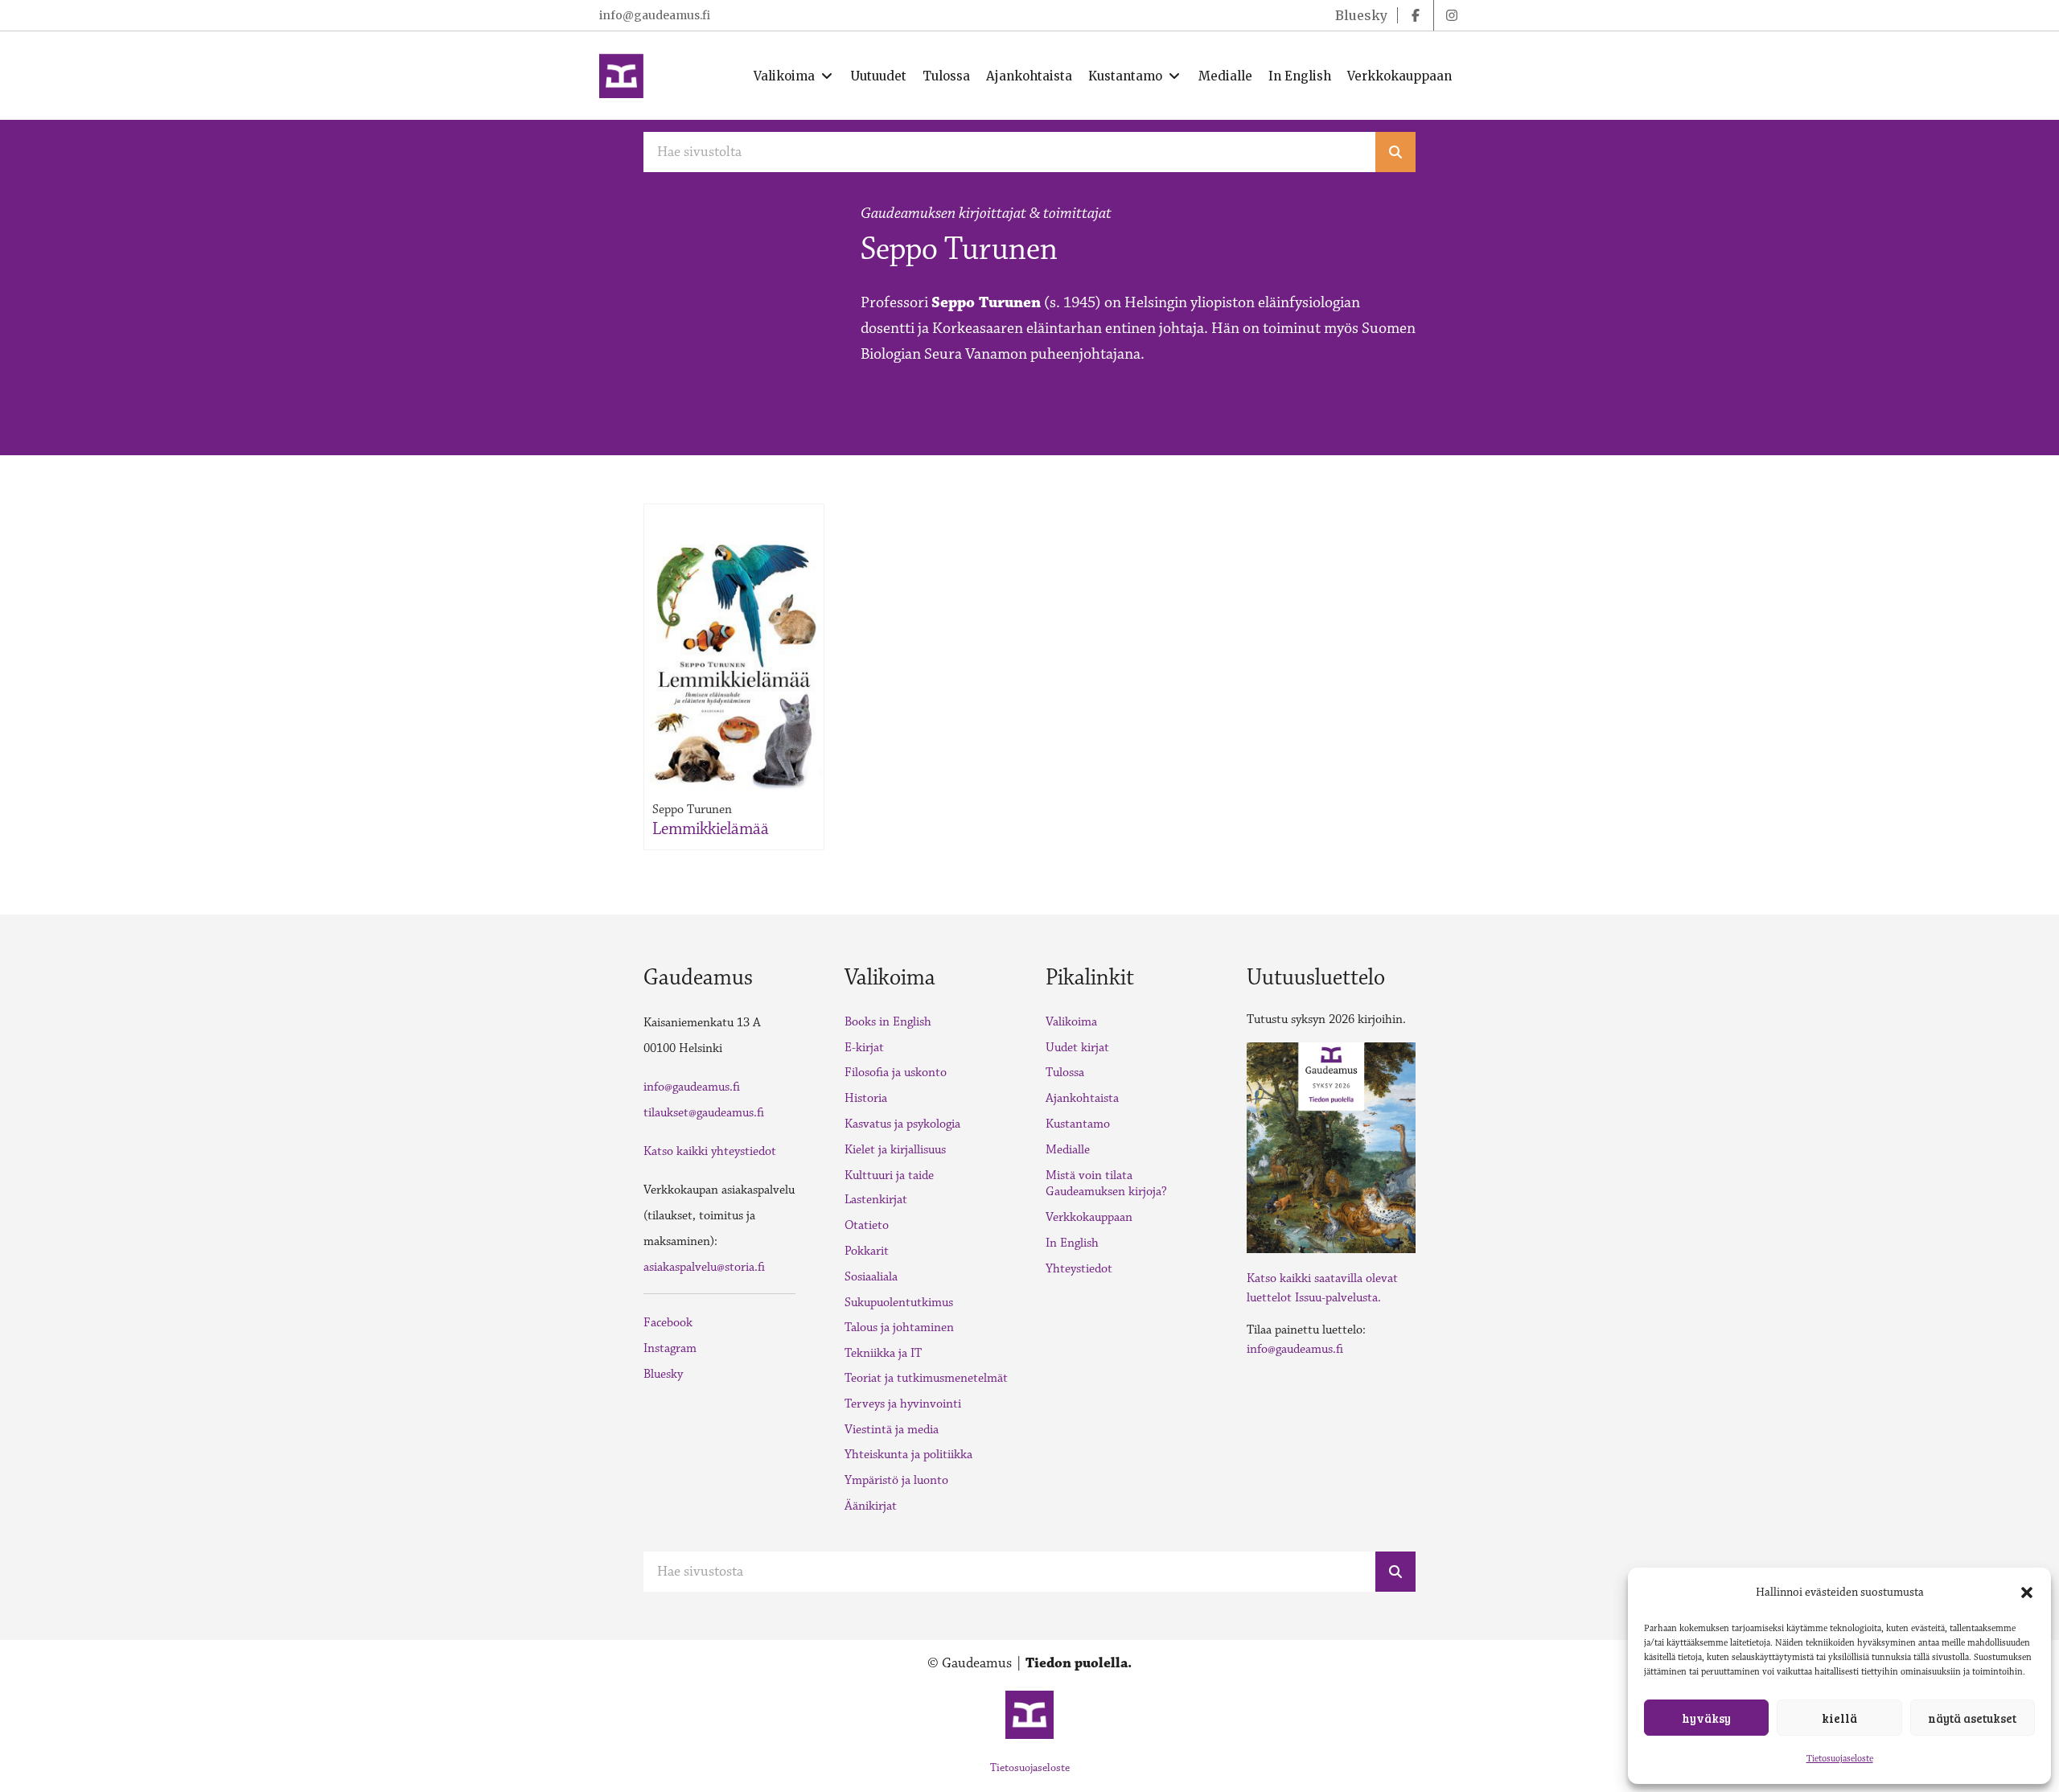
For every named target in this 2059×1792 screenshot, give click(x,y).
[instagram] (1452, 15)
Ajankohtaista (1082, 1098)
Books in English (888, 1022)
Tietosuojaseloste (1840, 1759)
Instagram (670, 1348)
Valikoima (1071, 1022)
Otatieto (867, 1225)
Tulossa (1065, 1073)
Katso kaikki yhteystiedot (710, 1151)
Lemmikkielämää (711, 829)
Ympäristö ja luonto (896, 1480)
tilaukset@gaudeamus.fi (704, 1113)
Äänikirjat (871, 1506)
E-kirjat (864, 1048)
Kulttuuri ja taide (889, 1175)
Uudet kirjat (1077, 1048)
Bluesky (663, 1374)
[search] (1395, 152)
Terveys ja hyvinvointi (903, 1404)
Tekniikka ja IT (883, 1353)
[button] (2027, 1593)
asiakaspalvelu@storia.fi (704, 1267)
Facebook (668, 1323)
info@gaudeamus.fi (655, 15)
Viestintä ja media (892, 1430)
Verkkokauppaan (1089, 1217)
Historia (866, 1098)
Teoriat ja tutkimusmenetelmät (926, 1378)
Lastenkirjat (876, 1200)
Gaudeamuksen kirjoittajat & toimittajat (986, 213)
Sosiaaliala (871, 1277)
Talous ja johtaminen (899, 1328)
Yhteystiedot (1079, 1269)
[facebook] (1416, 15)
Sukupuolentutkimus (899, 1303)
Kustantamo (1078, 1124)
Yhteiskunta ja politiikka (908, 1455)
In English (1072, 1243)
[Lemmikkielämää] (734, 663)
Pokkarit (867, 1251)
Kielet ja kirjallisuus (895, 1150)
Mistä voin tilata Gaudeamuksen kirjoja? (1106, 1184)
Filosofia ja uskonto (896, 1073)
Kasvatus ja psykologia (902, 1124)
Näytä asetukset (1972, 1718)
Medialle (1068, 1150)
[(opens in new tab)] (1331, 1146)
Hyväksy (1706, 1718)
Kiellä (1839, 1718)
